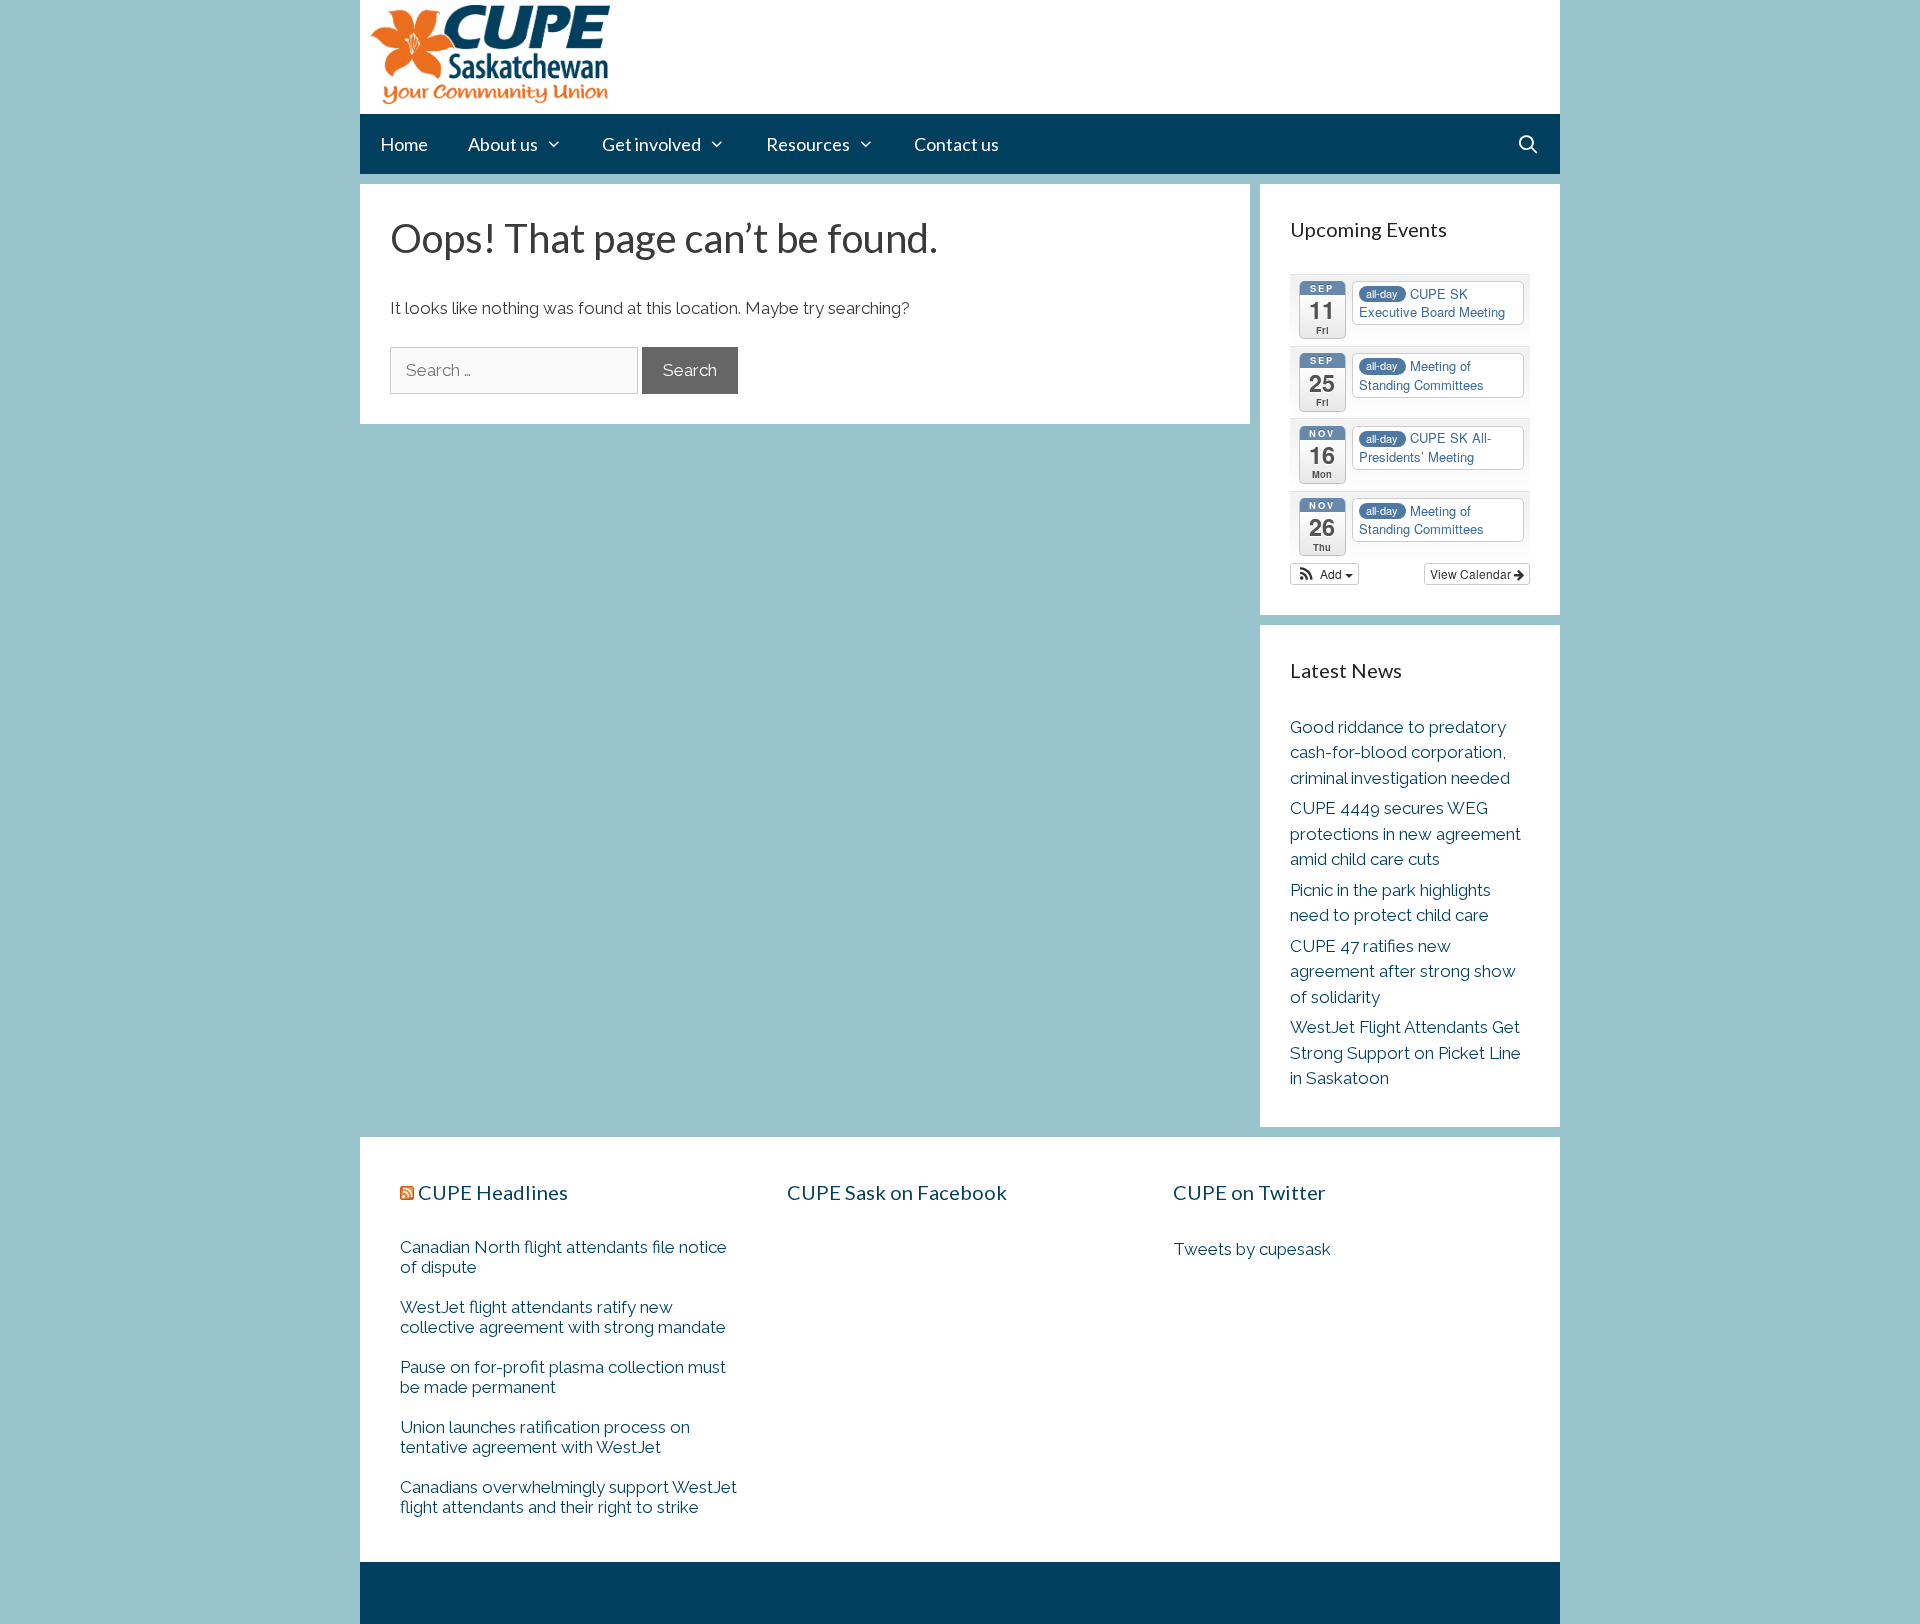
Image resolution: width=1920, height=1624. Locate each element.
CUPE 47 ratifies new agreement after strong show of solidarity (1403, 971)
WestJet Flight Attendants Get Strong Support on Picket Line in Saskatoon (1405, 1052)
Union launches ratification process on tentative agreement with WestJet (545, 1437)
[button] (1324, 574)
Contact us (956, 144)
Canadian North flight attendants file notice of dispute (563, 1257)
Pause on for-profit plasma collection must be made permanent (563, 1377)
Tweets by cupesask (1252, 1249)
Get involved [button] (651, 144)
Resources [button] (808, 144)
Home (404, 144)
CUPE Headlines (493, 1192)
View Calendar (1472, 573)
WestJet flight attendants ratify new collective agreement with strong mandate (563, 1317)
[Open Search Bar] (1528, 144)
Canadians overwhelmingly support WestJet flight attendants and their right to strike (568, 1497)
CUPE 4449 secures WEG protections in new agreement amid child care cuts (1405, 833)
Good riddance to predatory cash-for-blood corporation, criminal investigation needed (1400, 752)
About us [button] (503, 144)
